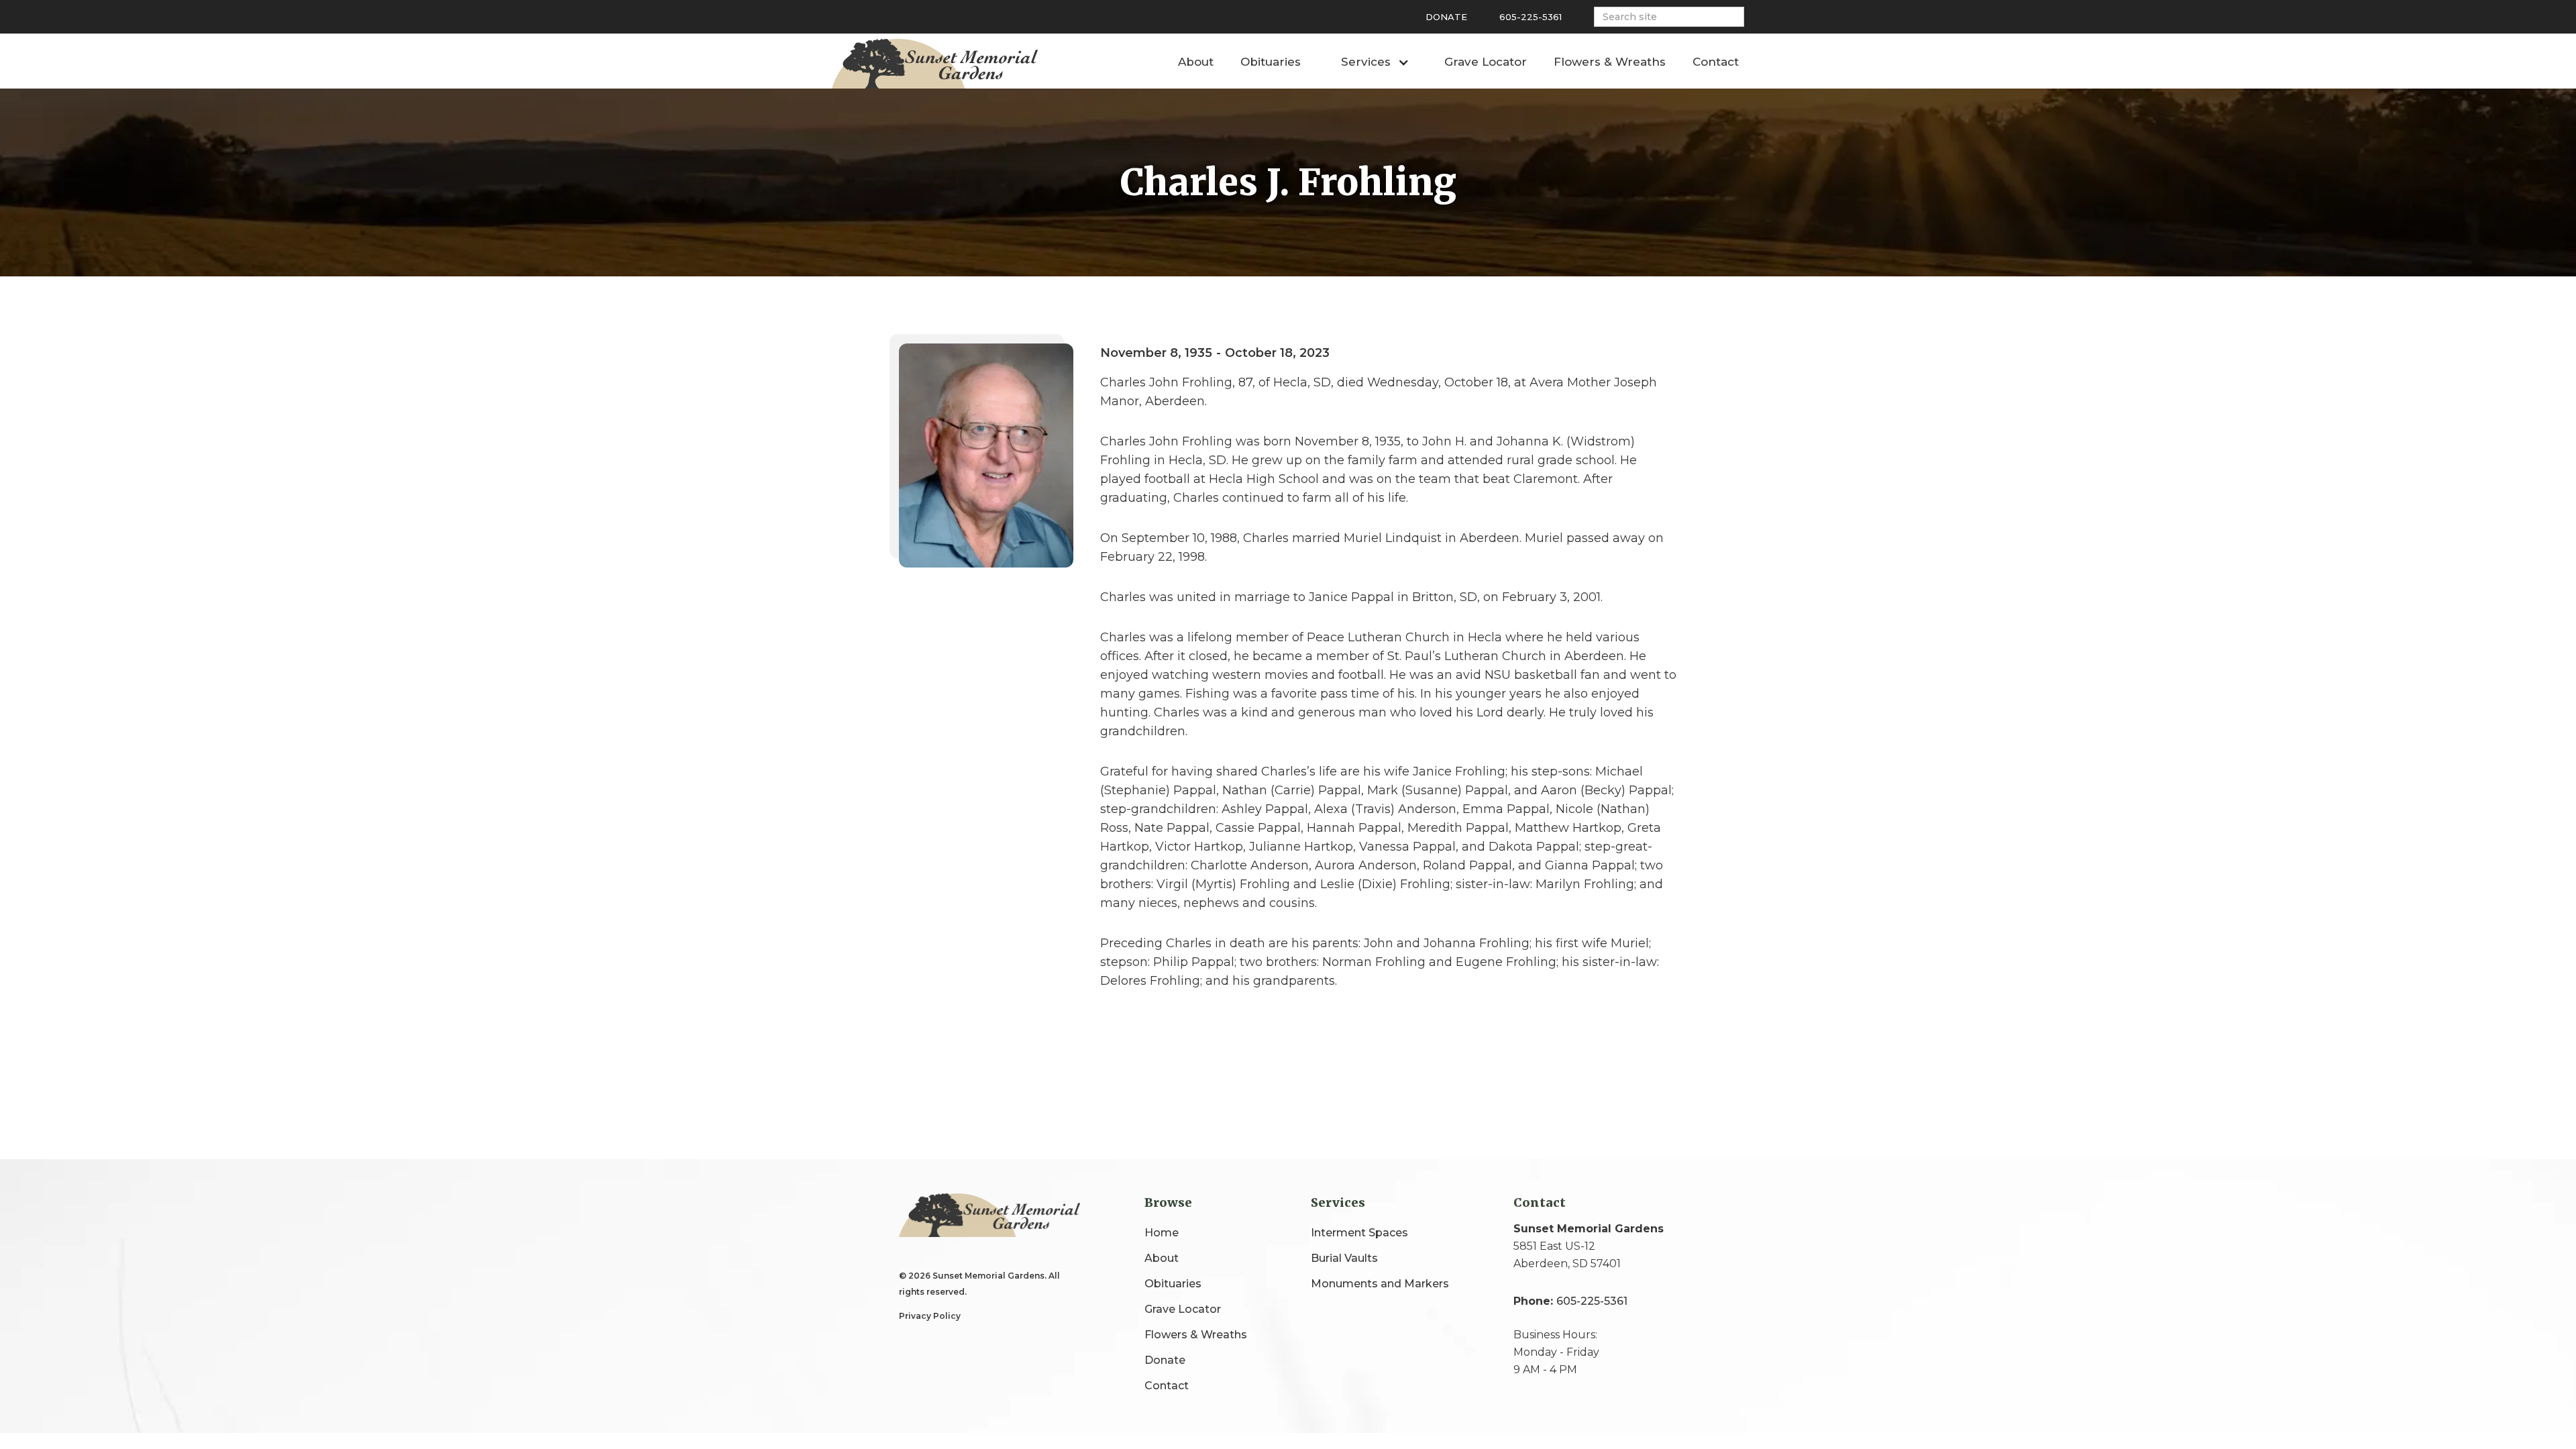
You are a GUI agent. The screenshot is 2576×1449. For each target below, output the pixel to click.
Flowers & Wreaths (1610, 62)
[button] (1373, 60)
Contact (1716, 62)
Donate (1446, 17)
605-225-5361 (1531, 17)
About (1196, 62)
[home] (935, 64)
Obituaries (1271, 62)
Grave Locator (1486, 62)
